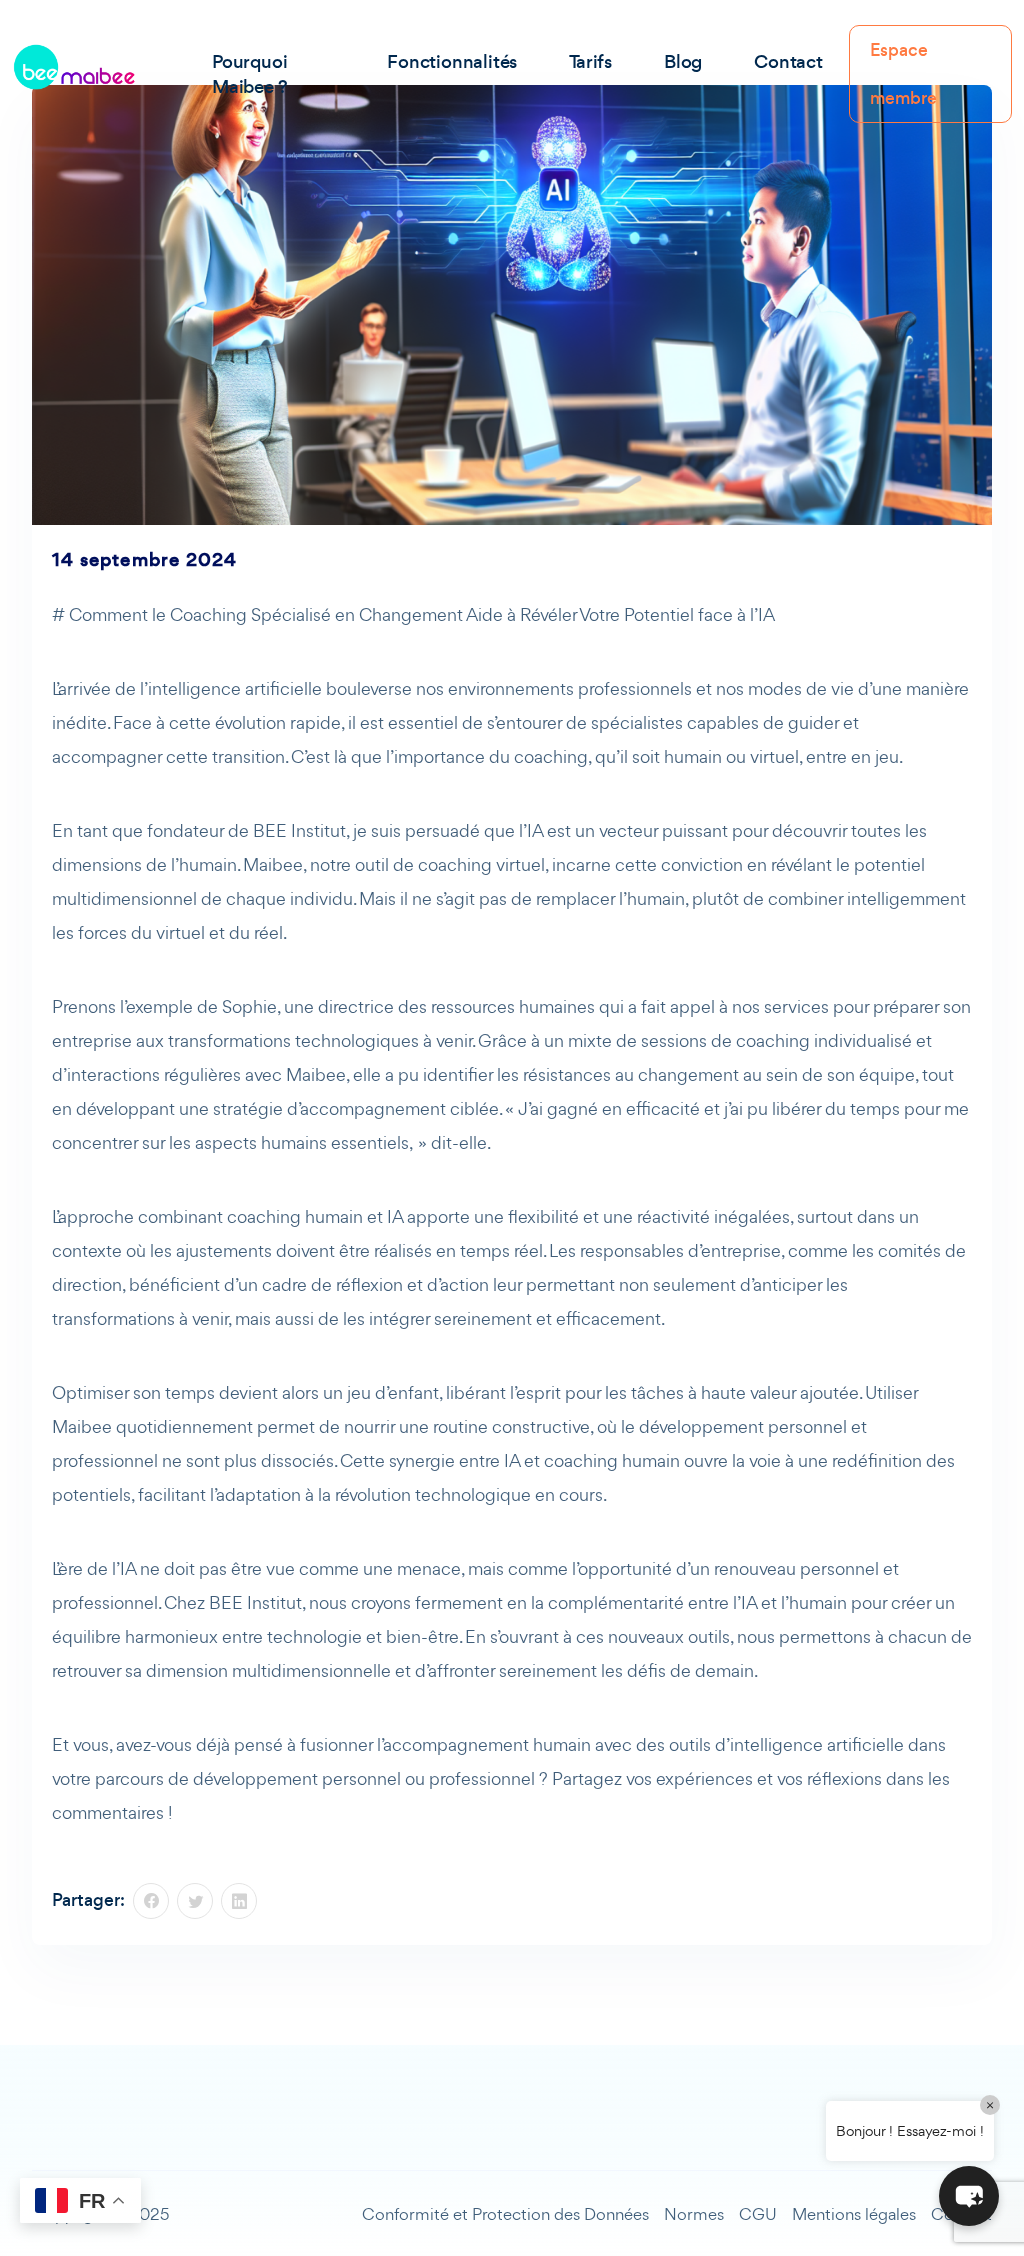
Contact (788, 61)
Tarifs (590, 61)
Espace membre (903, 74)
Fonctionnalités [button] (452, 61)
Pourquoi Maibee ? (249, 74)
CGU (758, 2214)
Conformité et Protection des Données (505, 2214)
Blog (683, 61)
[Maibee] (74, 67)
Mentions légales (854, 2214)
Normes (694, 2214)
